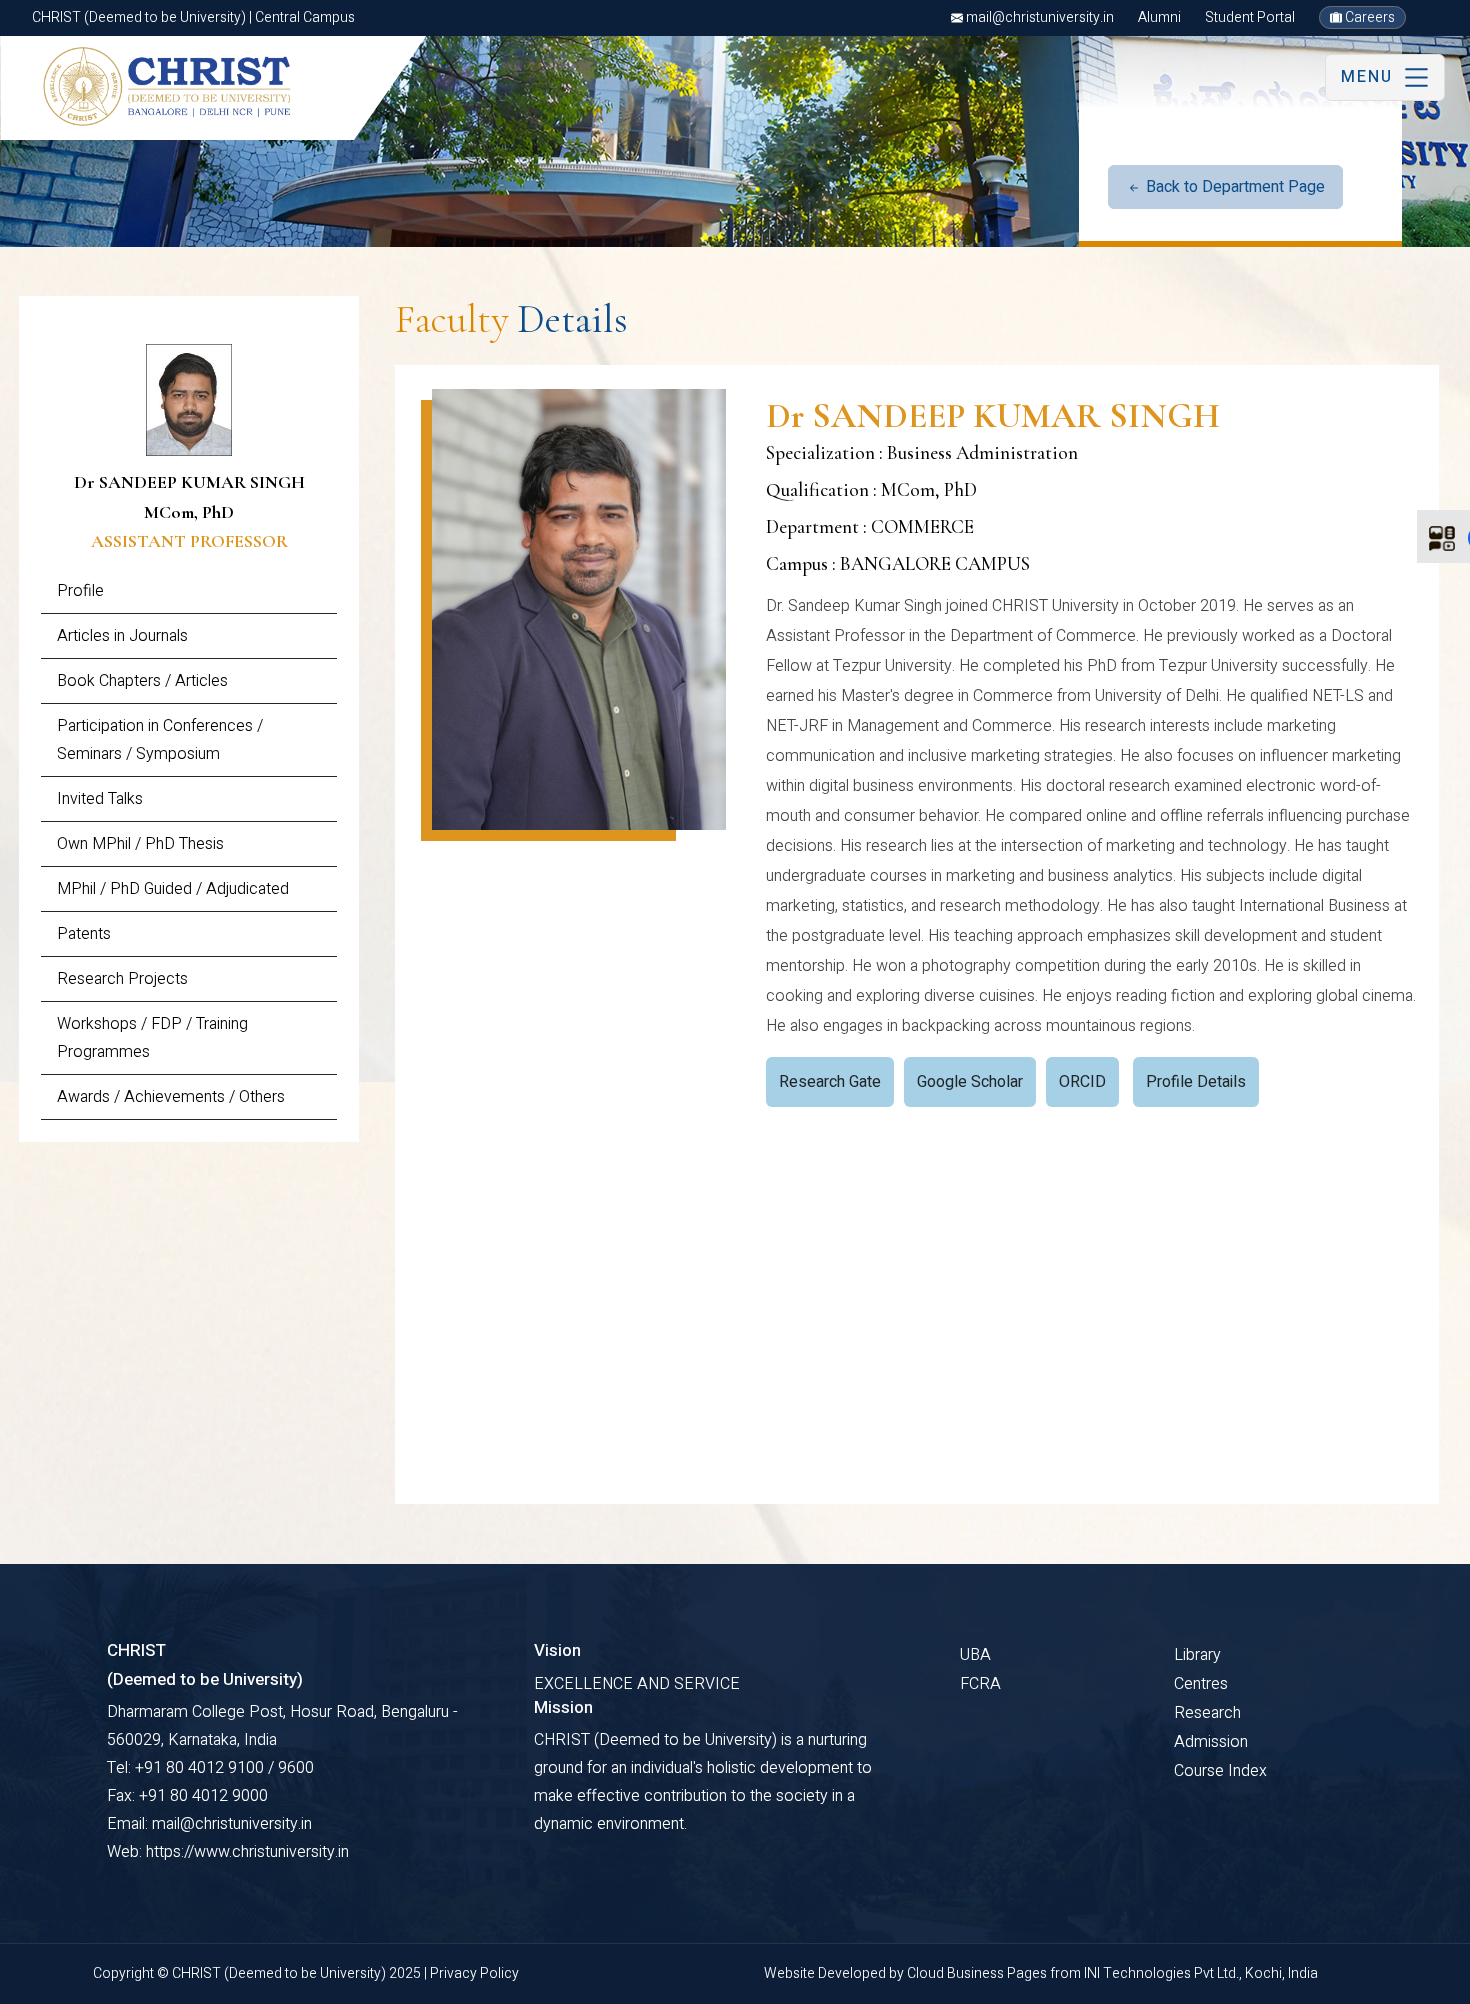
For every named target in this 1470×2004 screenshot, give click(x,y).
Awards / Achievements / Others (171, 1097)
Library (1197, 1655)
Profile (80, 591)
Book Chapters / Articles (142, 681)
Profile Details (1196, 1082)
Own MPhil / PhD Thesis (140, 844)
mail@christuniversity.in (1038, 17)
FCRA (980, 1684)
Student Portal (1250, 17)
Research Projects (122, 979)
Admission (1211, 1742)
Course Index (1220, 1771)
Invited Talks (100, 799)
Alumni (1159, 17)
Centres (1201, 1684)
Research (1207, 1713)
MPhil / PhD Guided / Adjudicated (173, 889)
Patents (84, 934)
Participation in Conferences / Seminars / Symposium (160, 740)
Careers (1368, 17)
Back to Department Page (1233, 187)
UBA (975, 1655)
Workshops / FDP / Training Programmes (152, 1038)
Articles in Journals (122, 636)
